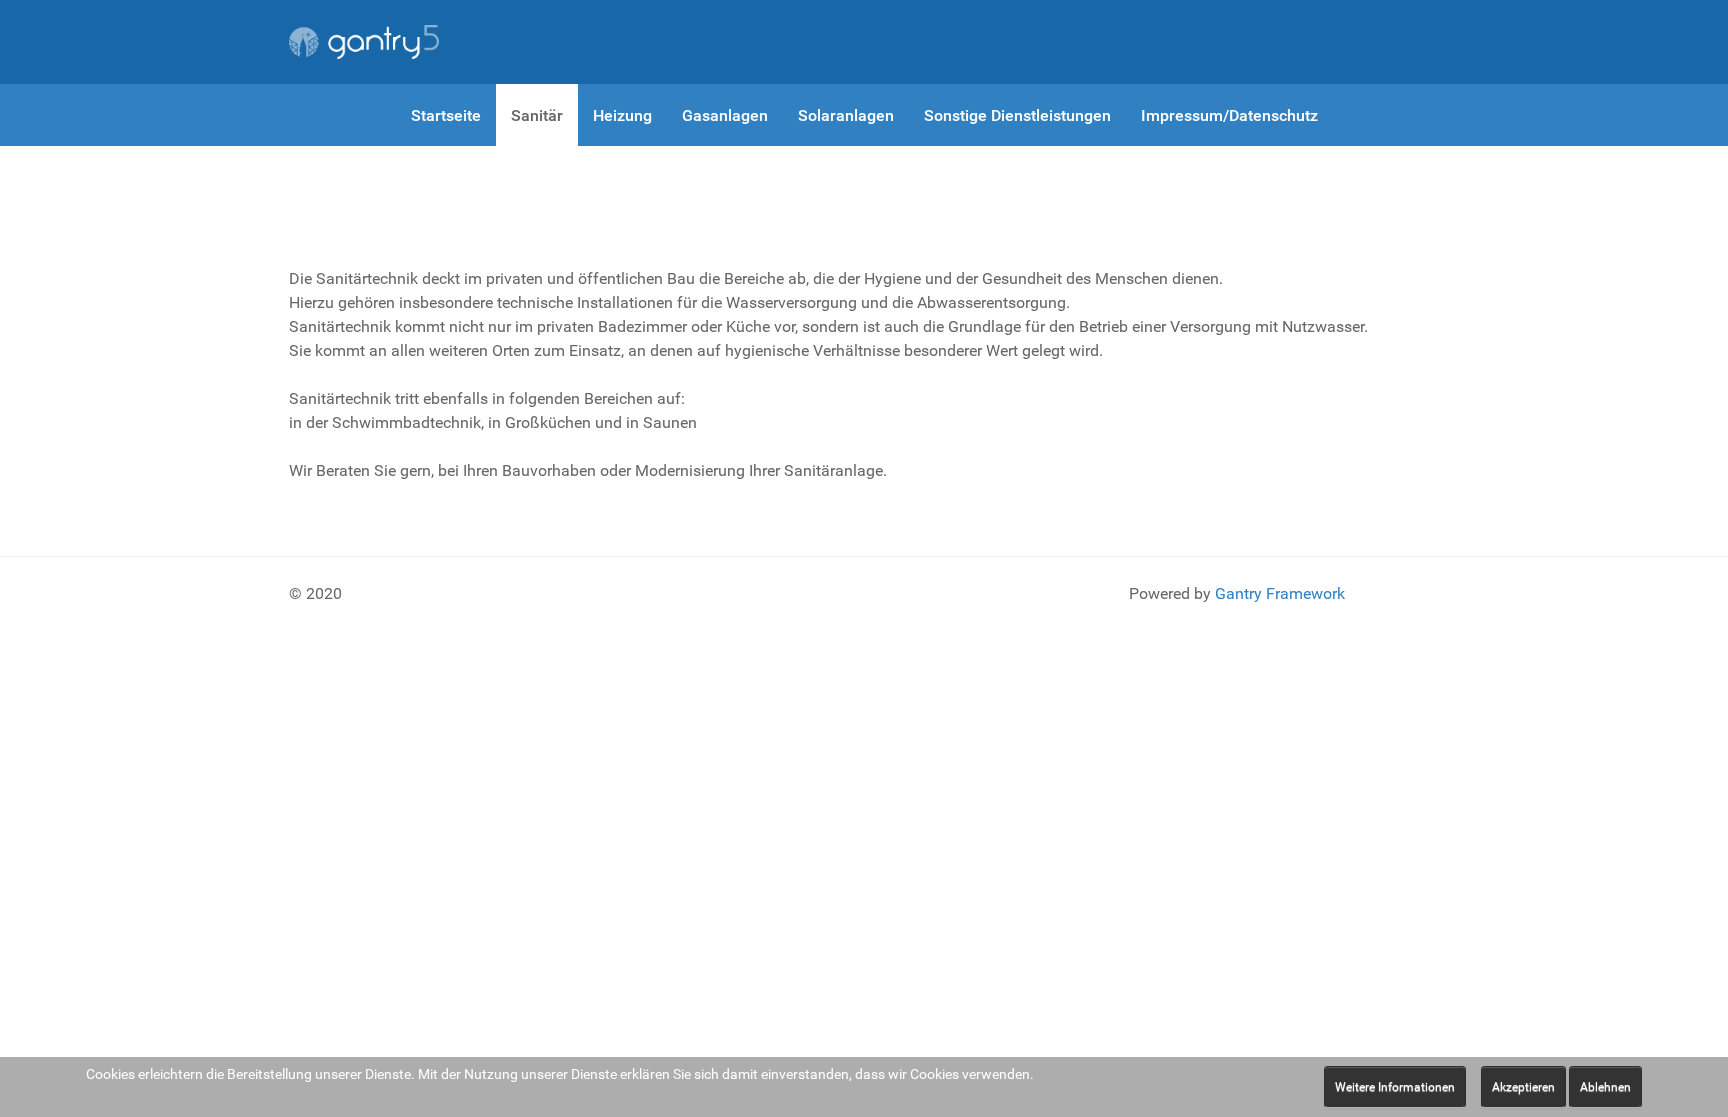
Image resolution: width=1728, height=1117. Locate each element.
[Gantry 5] (364, 42)
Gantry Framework (1280, 593)
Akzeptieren (1523, 1087)
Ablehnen (1605, 1087)
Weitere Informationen (1395, 1087)
